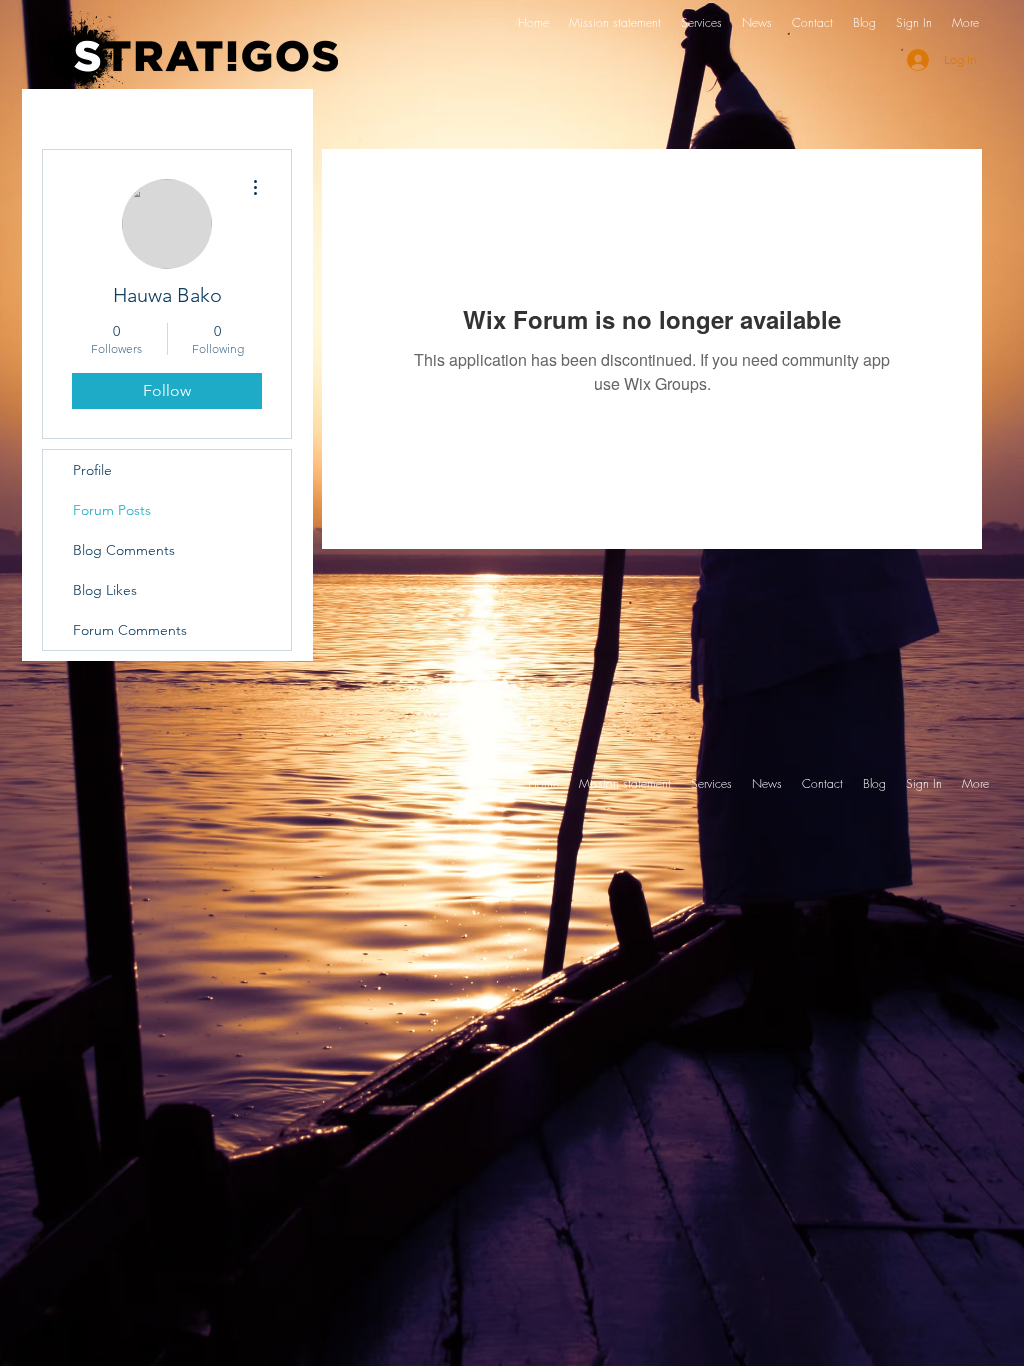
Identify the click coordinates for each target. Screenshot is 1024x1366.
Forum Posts (112, 510)
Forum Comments (130, 630)
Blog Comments (124, 550)
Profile (92, 470)
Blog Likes (105, 590)
